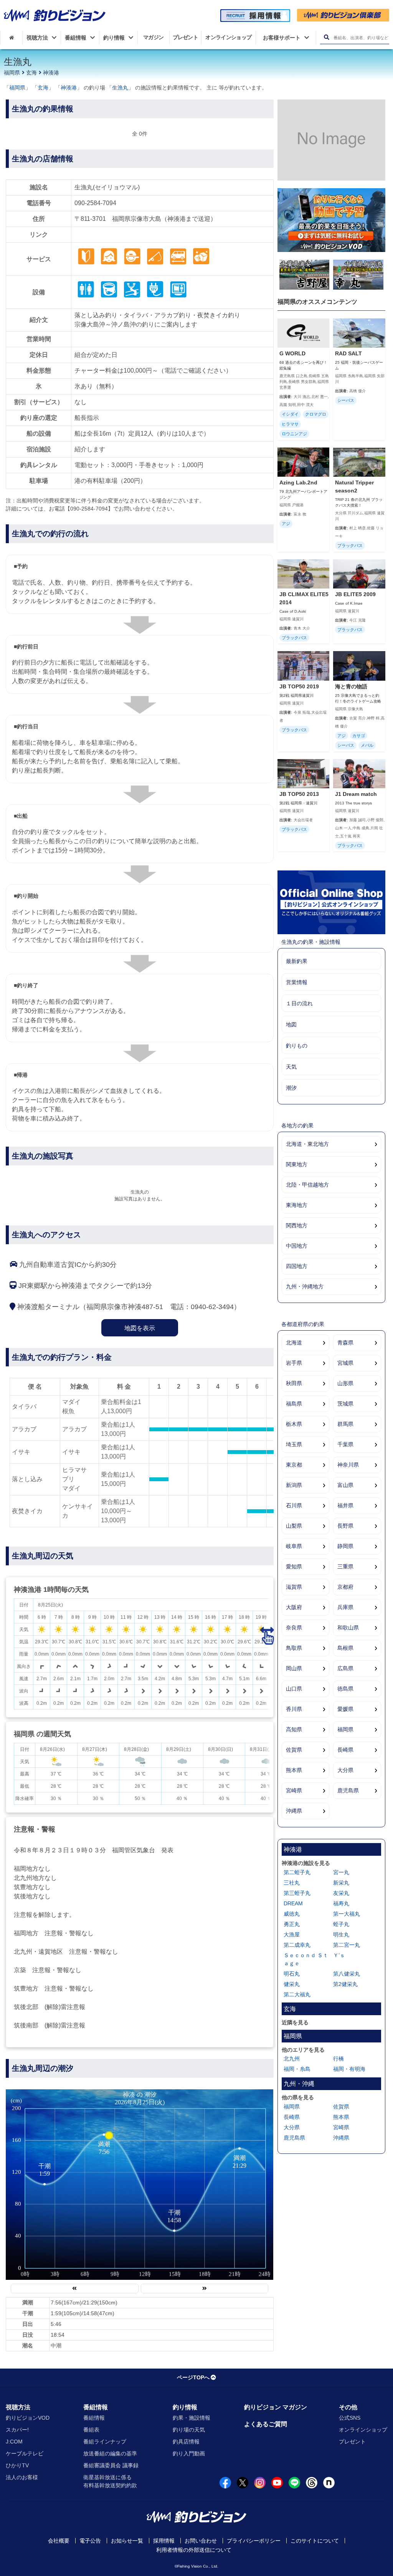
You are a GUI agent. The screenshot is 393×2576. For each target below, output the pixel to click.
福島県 (294, 1404)
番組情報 (96, 2407)
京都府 (345, 1587)
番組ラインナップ (105, 2442)
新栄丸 (341, 1883)
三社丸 (292, 1883)
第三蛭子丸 (297, 1893)
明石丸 (292, 1974)
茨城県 (345, 1404)
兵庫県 (345, 1607)
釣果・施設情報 (192, 2418)
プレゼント (352, 2442)
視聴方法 (18, 2407)
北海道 (294, 1343)
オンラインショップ (363, 2430)
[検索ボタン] (326, 37)
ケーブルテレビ (25, 2453)
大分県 (345, 1770)
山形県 (345, 1383)
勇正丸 (292, 1924)
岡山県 (294, 1668)
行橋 (339, 2059)
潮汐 (291, 1088)
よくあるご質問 (266, 2424)
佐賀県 (294, 1750)
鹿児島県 (348, 1790)
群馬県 (345, 1424)
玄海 (31, 73)
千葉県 (345, 1444)
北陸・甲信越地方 (307, 1185)
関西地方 (297, 1225)
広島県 (345, 1668)
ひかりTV (17, 2465)
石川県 (294, 1505)
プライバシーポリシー (254, 2541)
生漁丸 (120, 88)
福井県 (345, 1505)
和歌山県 (348, 1628)
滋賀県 (294, 1587)
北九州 (292, 2059)
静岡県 (345, 1546)
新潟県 (294, 1485)
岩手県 (294, 1363)
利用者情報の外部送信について (194, 2550)
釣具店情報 (186, 2442)
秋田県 (294, 1383)
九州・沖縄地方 (305, 1286)
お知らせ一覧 (127, 2541)
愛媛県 (345, 1709)
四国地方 (297, 1266)
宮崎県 (294, 1790)
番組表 (91, 2430)
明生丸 (341, 1934)
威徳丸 (292, 1914)
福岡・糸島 (297, 2069)
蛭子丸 (341, 1924)
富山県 (345, 1485)
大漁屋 (292, 1934)
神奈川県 (348, 1465)
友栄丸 (341, 1893)
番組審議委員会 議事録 (111, 2465)
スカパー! (17, 2430)
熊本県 (294, 1770)
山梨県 (294, 1526)
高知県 (294, 1729)
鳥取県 (294, 1648)
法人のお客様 (22, 2477)
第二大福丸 (297, 1994)
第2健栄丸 (345, 1984)
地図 (291, 1024)
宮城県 (345, 1363)
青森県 (345, 1343)
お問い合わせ (201, 2541)
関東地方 (297, 1164)
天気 (291, 1067)
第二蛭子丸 (297, 1872)
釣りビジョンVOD (28, 2418)
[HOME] (11, 38)
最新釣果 (297, 961)
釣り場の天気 (189, 2430)
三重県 (345, 1566)
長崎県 (345, 1750)
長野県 (345, 1526)
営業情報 (297, 982)
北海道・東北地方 (307, 1144)
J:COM (14, 2442)
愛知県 (294, 1566)
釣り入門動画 (189, 2453)
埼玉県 (294, 1444)
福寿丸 (341, 1903)
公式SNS (350, 2418)
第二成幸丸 (297, 1945)
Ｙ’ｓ (339, 1955)
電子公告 (90, 2541)
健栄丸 (292, 1984)
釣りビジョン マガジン (276, 2407)
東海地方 (297, 1205)
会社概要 (59, 2541)
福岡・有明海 (349, 2069)
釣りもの (297, 1046)
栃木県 (294, 1424)
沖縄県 (294, 1811)
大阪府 (294, 1607)
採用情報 (164, 2541)
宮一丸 (341, 1872)
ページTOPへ (193, 2377)
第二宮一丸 (347, 1945)
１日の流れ (299, 1003)
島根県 (345, 1648)
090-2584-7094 (95, 203)
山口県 (294, 1689)
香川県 (294, 1709)
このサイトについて (315, 2541)
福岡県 (12, 73)
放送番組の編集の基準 (110, 2453)
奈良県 (294, 1628)
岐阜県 (294, 1546)
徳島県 (345, 1689)
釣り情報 (185, 2407)
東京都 (294, 1465)
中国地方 (297, 1246)
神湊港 (51, 73)
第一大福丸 (347, 1914)
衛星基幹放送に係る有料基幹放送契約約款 (110, 2481)
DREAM (293, 1903)
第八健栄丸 (347, 1974)
